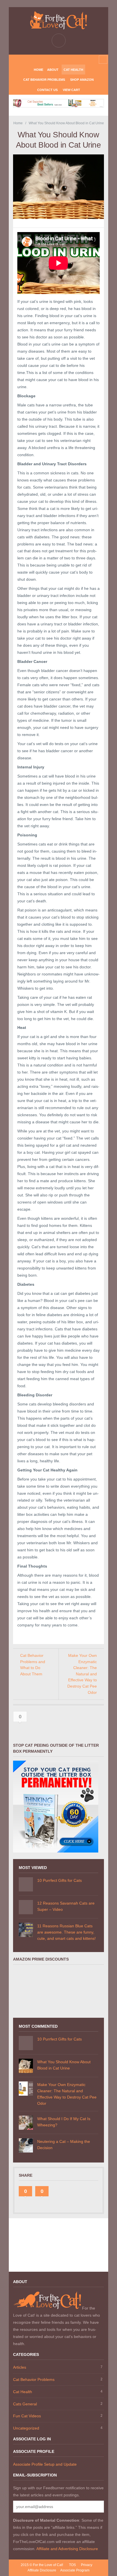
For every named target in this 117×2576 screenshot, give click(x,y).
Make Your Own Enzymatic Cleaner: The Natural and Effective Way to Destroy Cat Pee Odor (82, 1674)
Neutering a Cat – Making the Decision (64, 2145)
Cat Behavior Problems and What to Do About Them (33, 1665)
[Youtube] (72, 60)
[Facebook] (54, 60)
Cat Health (73, 70)
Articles (20, 2367)
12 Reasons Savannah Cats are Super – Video (66, 1906)
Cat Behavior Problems (44, 80)
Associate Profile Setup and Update (45, 2464)
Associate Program (75, 2570)
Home (38, 70)
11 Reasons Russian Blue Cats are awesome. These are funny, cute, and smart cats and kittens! (66, 1932)
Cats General (25, 2404)
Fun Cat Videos (27, 2416)
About (53, 70)
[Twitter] (63, 60)
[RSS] (45, 60)
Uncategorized (26, 2428)
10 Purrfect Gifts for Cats (59, 1880)
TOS (72, 2565)
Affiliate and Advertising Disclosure (67, 2549)
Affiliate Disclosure (42, 2570)
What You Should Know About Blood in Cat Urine (64, 2065)
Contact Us (47, 90)
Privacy (87, 2565)
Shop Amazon (82, 80)
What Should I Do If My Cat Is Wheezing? (64, 2122)
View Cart (71, 90)
